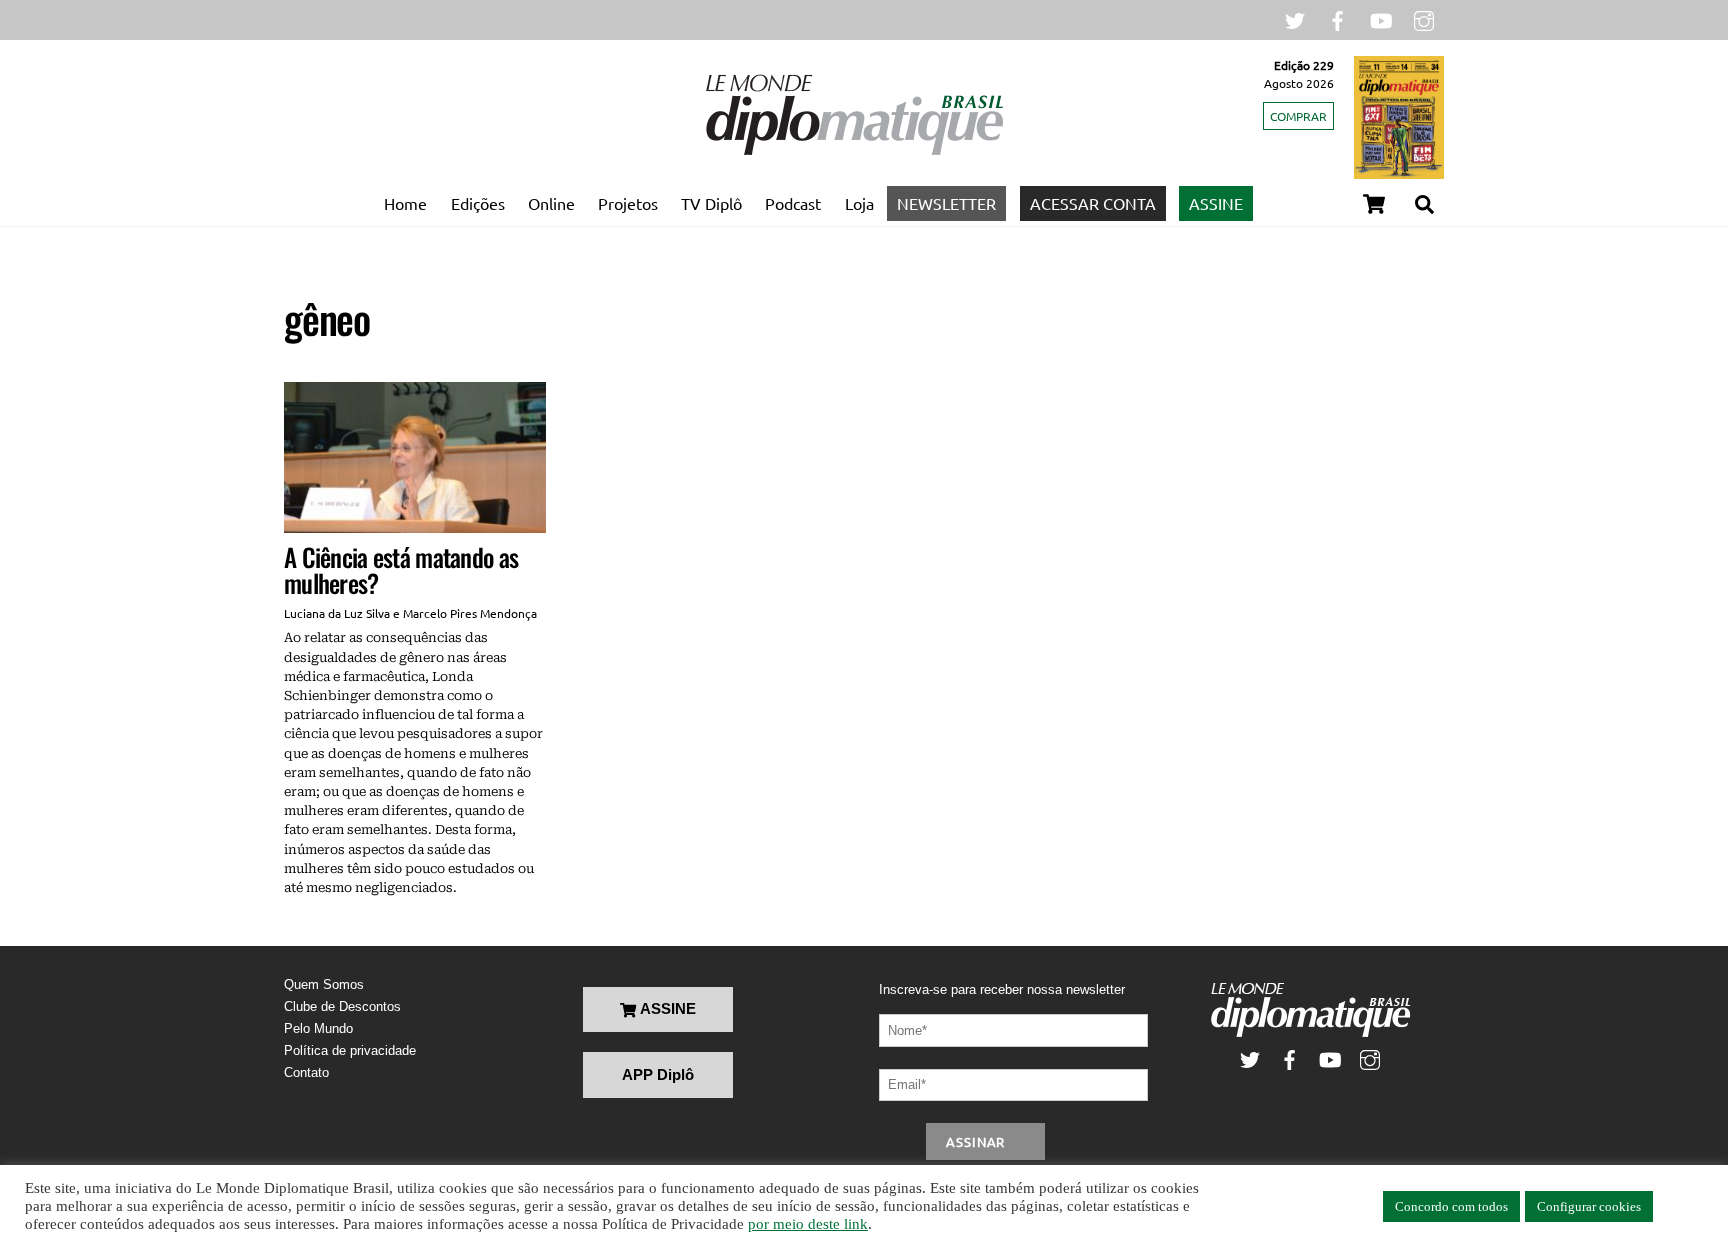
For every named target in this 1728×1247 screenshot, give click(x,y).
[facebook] (1338, 18)
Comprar (1298, 116)
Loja (859, 203)
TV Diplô (711, 203)
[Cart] (1374, 204)
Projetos (628, 203)
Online (551, 203)
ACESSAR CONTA (1093, 203)
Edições (478, 203)
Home (405, 203)
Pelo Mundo (318, 1028)
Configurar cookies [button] (1589, 1206)
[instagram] (1424, 18)
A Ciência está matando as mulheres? (401, 569)
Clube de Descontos (342, 1006)
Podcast (793, 203)
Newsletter (946, 203)
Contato (306, 1072)
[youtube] (1381, 18)
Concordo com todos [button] (1451, 1206)
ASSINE (1216, 203)
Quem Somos (324, 984)
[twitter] (1295, 18)
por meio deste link (808, 1224)
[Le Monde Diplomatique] (854, 151)
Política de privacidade (350, 1050)
